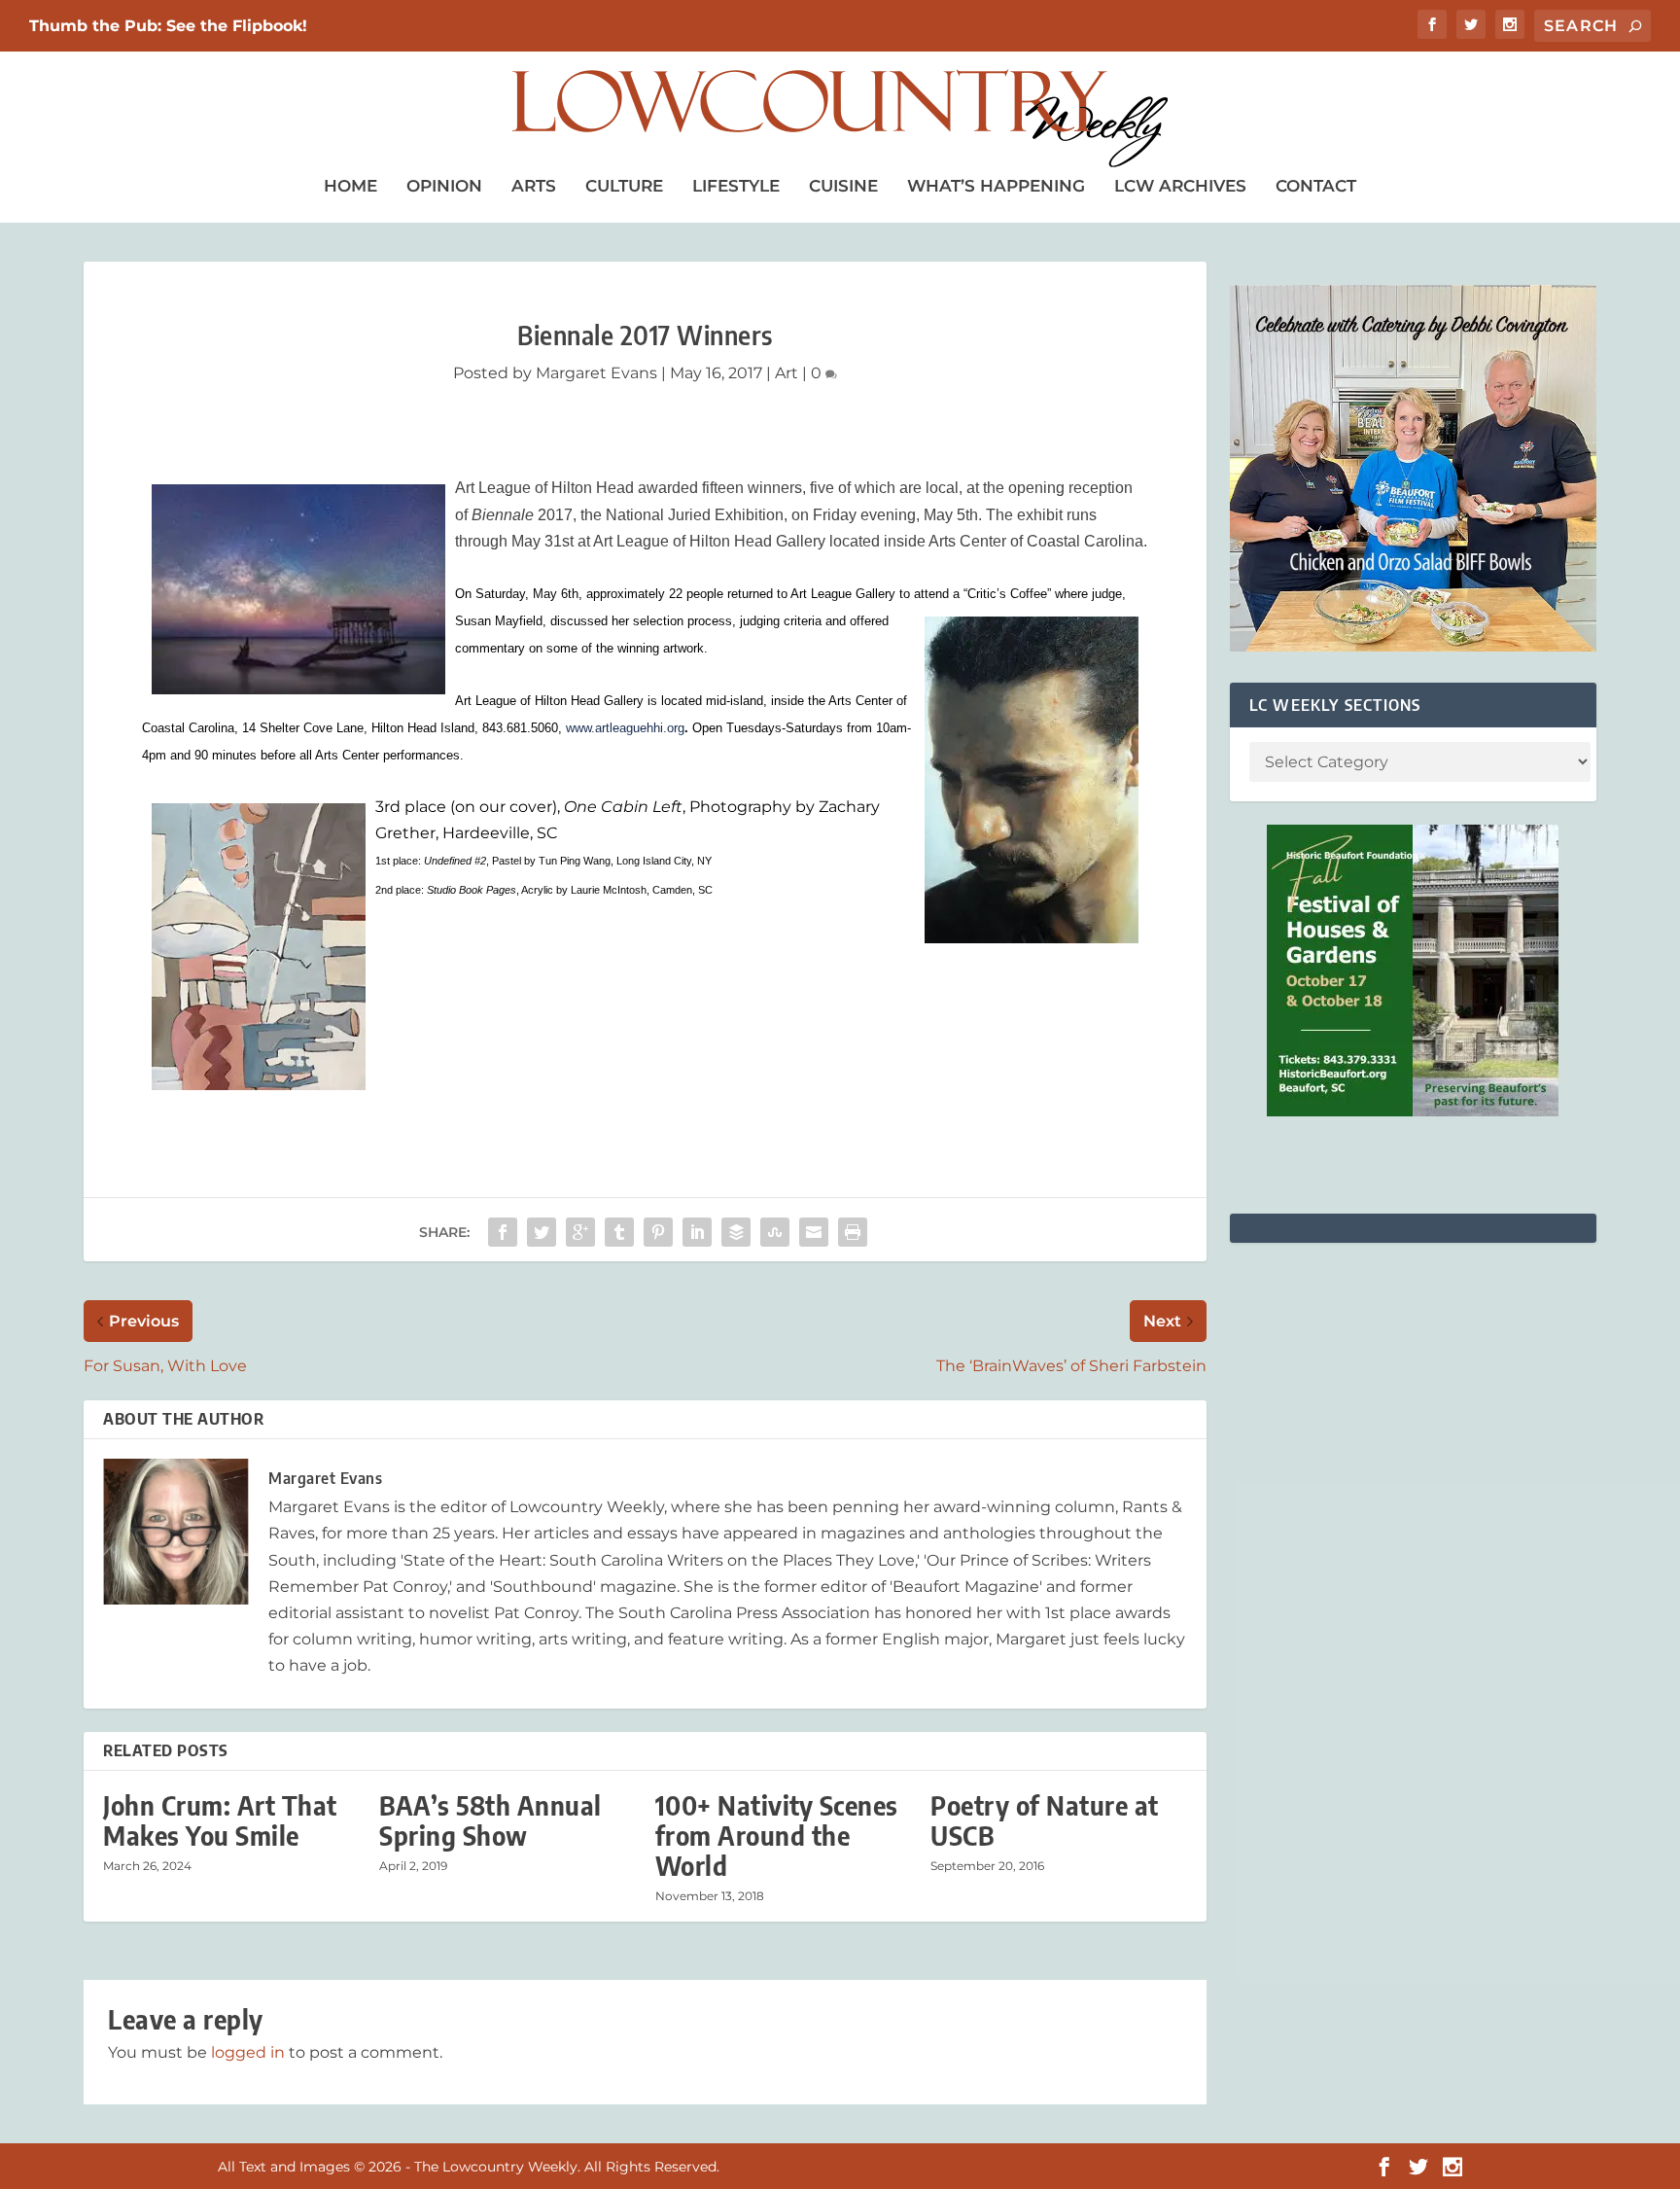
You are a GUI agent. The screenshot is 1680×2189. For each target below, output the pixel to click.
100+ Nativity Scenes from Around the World (777, 1836)
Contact (1316, 186)
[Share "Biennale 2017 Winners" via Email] (814, 1232)
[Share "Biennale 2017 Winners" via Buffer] (736, 1232)
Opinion (444, 186)
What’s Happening (996, 186)
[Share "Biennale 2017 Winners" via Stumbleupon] (775, 1232)
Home (350, 186)
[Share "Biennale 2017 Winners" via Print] (853, 1232)
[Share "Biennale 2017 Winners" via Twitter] (542, 1232)
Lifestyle (736, 186)
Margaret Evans (596, 373)
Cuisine (843, 186)
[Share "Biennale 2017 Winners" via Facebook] (503, 1232)
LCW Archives (1180, 186)
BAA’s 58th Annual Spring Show (490, 1820)
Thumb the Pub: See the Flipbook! (168, 26)
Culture (624, 186)
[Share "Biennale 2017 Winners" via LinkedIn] (697, 1232)
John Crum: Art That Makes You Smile (220, 1820)
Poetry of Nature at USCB (1045, 1820)
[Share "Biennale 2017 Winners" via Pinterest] (658, 1232)
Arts (534, 186)
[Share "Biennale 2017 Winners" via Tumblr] (619, 1232)
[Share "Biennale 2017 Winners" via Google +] (580, 1232)
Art (787, 373)
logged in (248, 2052)
